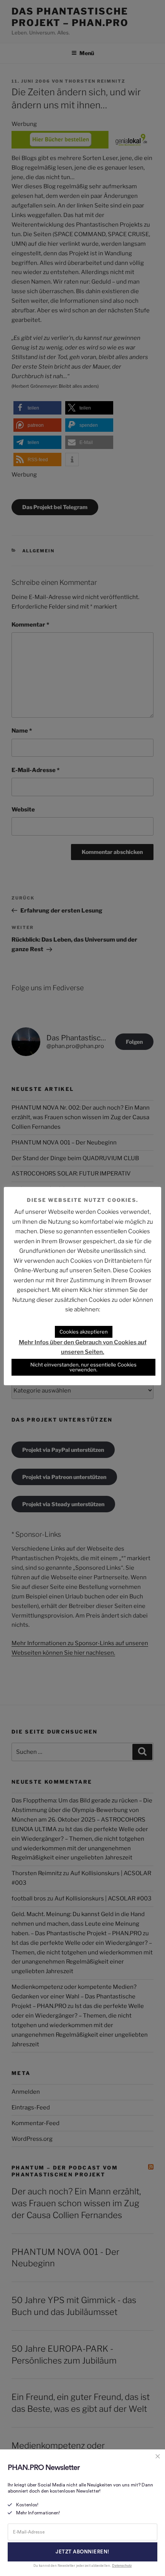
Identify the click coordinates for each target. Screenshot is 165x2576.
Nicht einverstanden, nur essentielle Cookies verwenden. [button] (83, 1367)
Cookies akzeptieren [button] (84, 1332)
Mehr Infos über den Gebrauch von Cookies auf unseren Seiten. (83, 1347)
